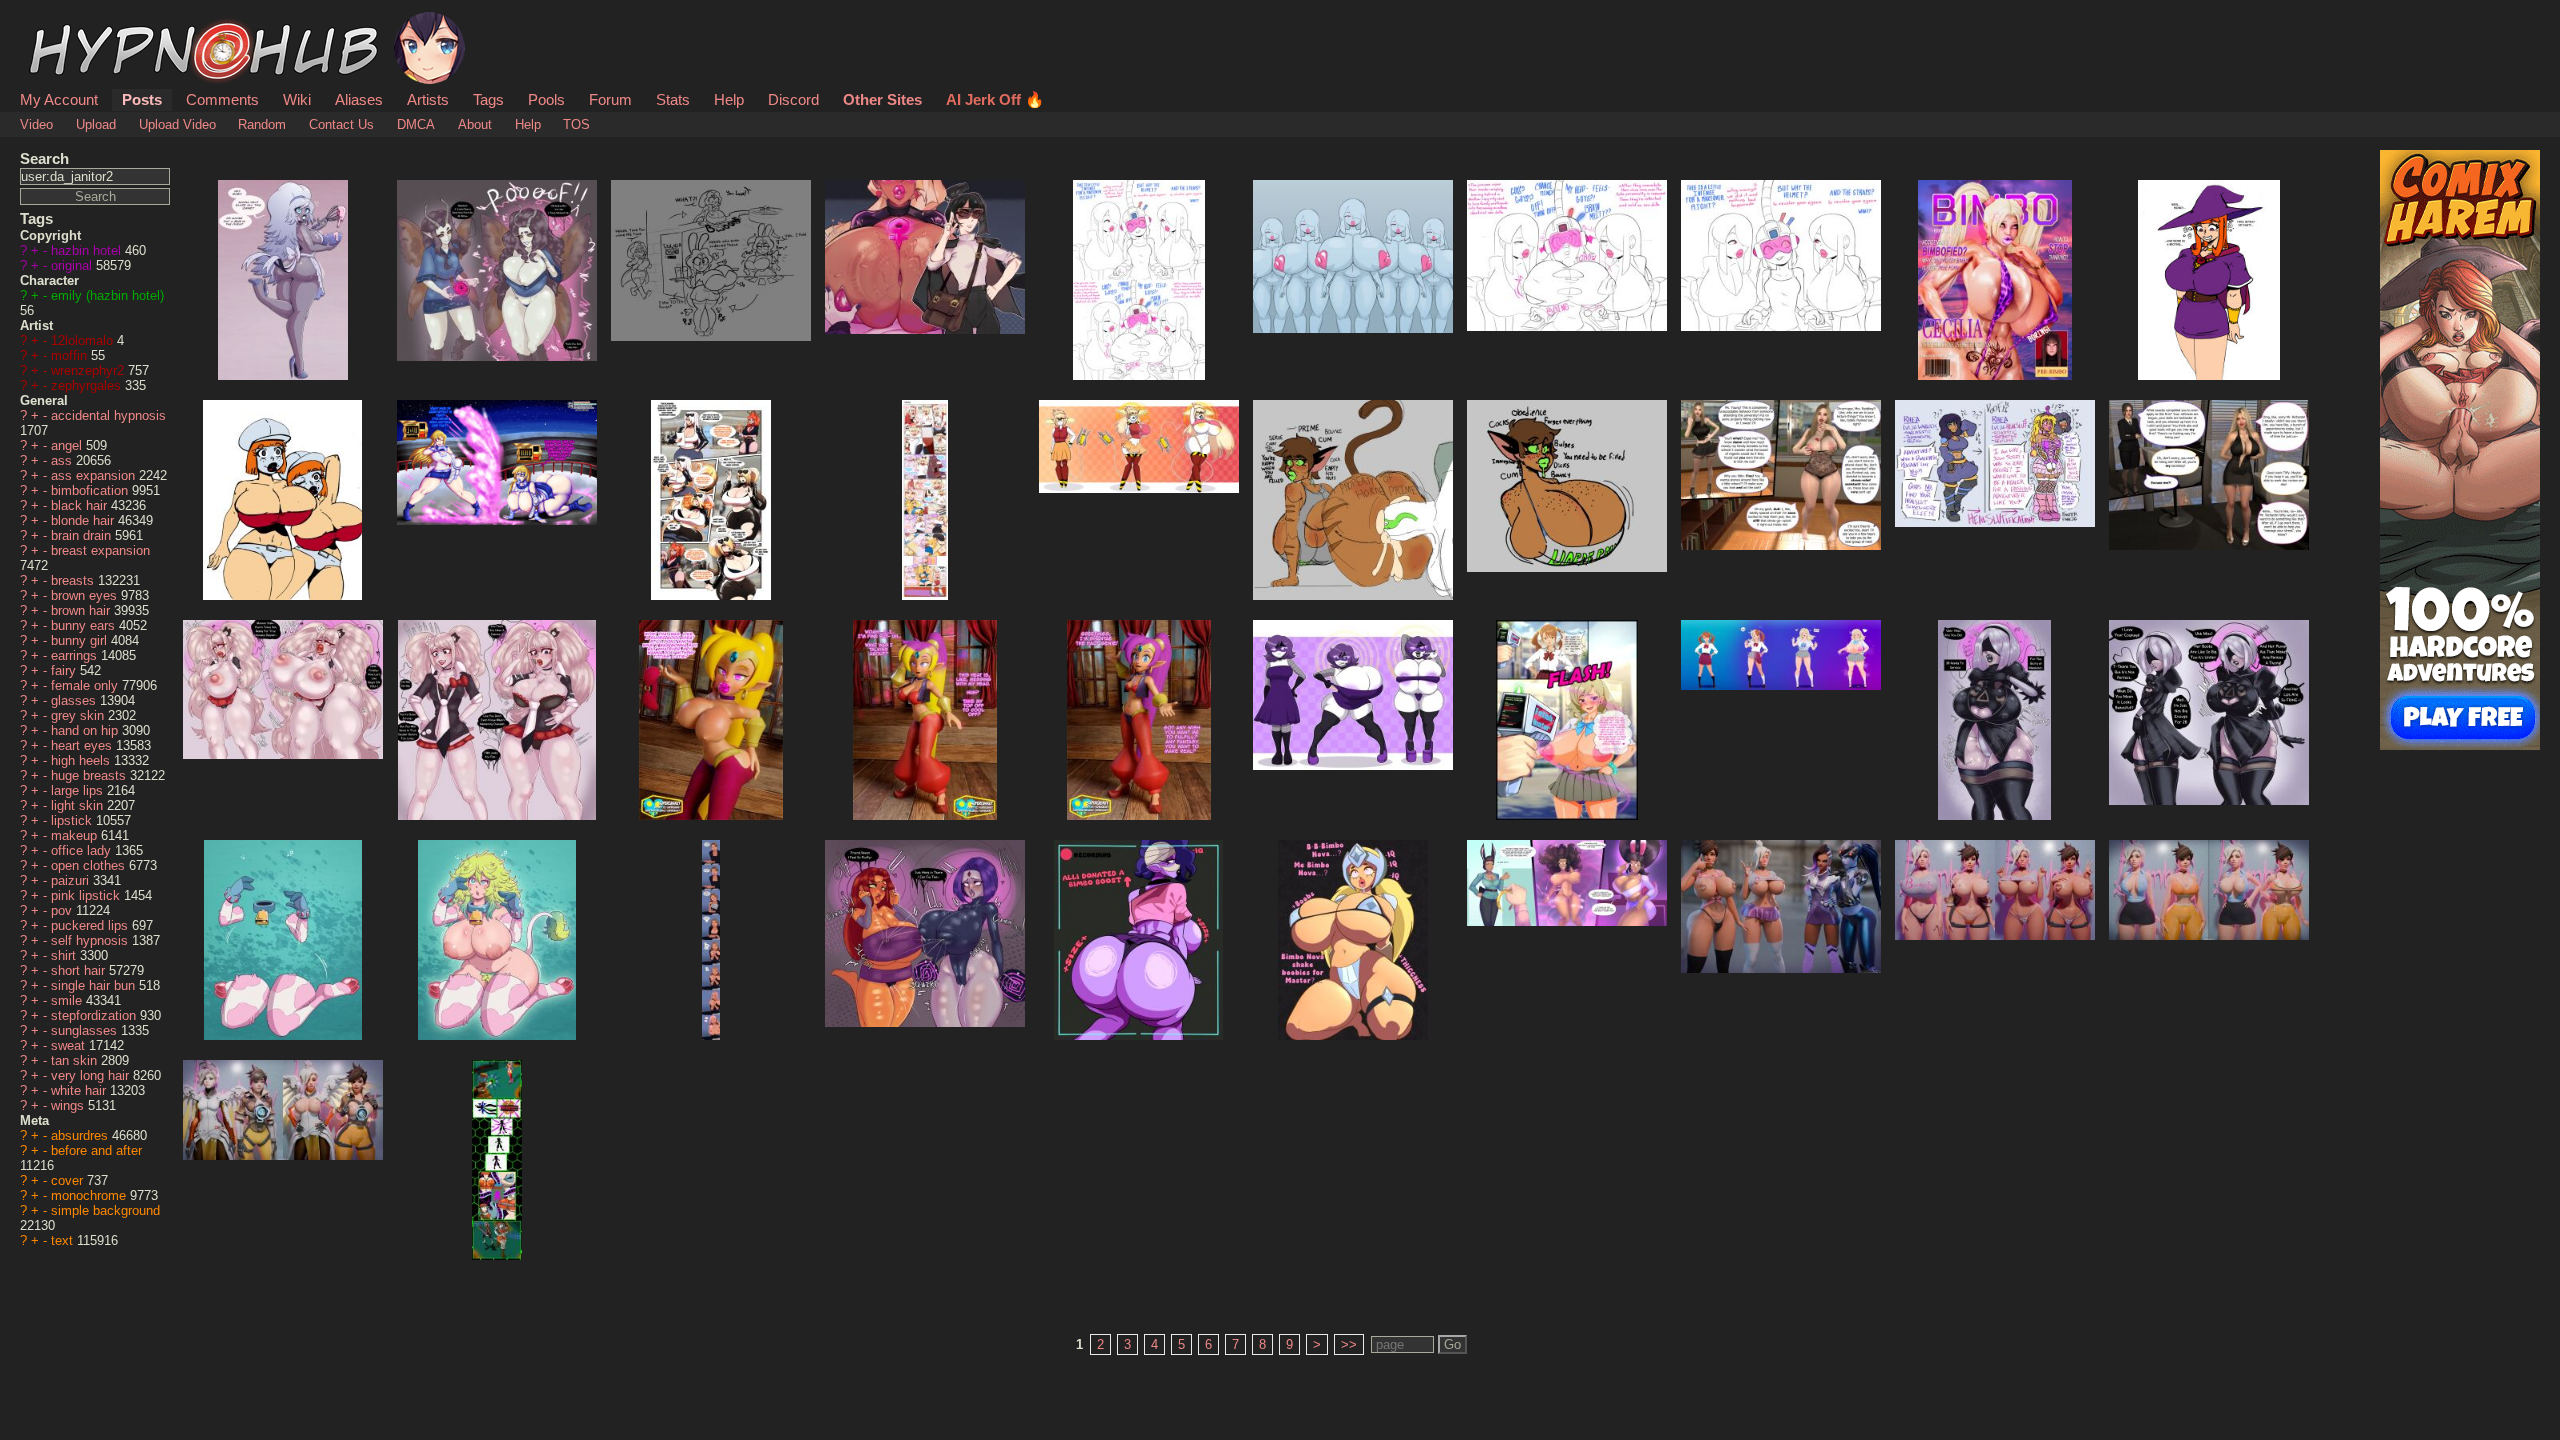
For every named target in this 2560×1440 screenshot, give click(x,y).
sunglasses (86, 1030)
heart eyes (83, 745)
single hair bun (95, 985)
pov (63, 910)
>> (1349, 1344)
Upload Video (177, 124)
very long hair (92, 1075)
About (475, 124)
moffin (71, 355)
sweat (70, 1045)
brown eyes (86, 595)
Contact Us (341, 124)
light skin (79, 805)
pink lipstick (87, 895)
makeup (76, 835)
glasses (75, 700)
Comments (222, 99)
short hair (80, 970)
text (64, 1240)
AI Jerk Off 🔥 (995, 99)
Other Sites (882, 99)
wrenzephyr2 (89, 370)
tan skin (76, 1060)
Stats (673, 99)
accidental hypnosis (108, 415)
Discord (793, 99)
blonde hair (84, 520)
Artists (428, 99)
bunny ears (85, 625)
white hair (80, 1090)
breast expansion (100, 550)
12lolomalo (84, 340)
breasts (74, 580)
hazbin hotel (88, 250)
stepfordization (95, 1015)
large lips (79, 790)
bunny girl (81, 640)
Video (36, 124)
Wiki (297, 99)
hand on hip (86, 730)
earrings (76, 655)
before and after (96, 1150)
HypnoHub (76, 23)
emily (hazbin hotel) (107, 295)
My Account (59, 99)
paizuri (72, 880)
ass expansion (95, 475)
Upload (96, 124)
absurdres (81, 1135)
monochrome (90, 1195)
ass (63, 460)
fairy (65, 670)
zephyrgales (88, 385)
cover (69, 1180)
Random (262, 124)
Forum (610, 99)
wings (69, 1105)
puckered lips (91, 925)
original (73, 265)
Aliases (359, 99)
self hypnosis (91, 940)
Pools (546, 99)
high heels (82, 760)
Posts (142, 99)
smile (68, 1000)
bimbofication (91, 490)
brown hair (82, 610)
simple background (105, 1210)
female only (86, 685)
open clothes (90, 865)
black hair (81, 505)
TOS (576, 124)
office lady (83, 850)
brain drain (83, 535)
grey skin (79, 715)
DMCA (416, 124)
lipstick (73, 820)
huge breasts (90, 775)
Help (729, 99)
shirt (65, 955)
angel (68, 445)
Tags (488, 99)
